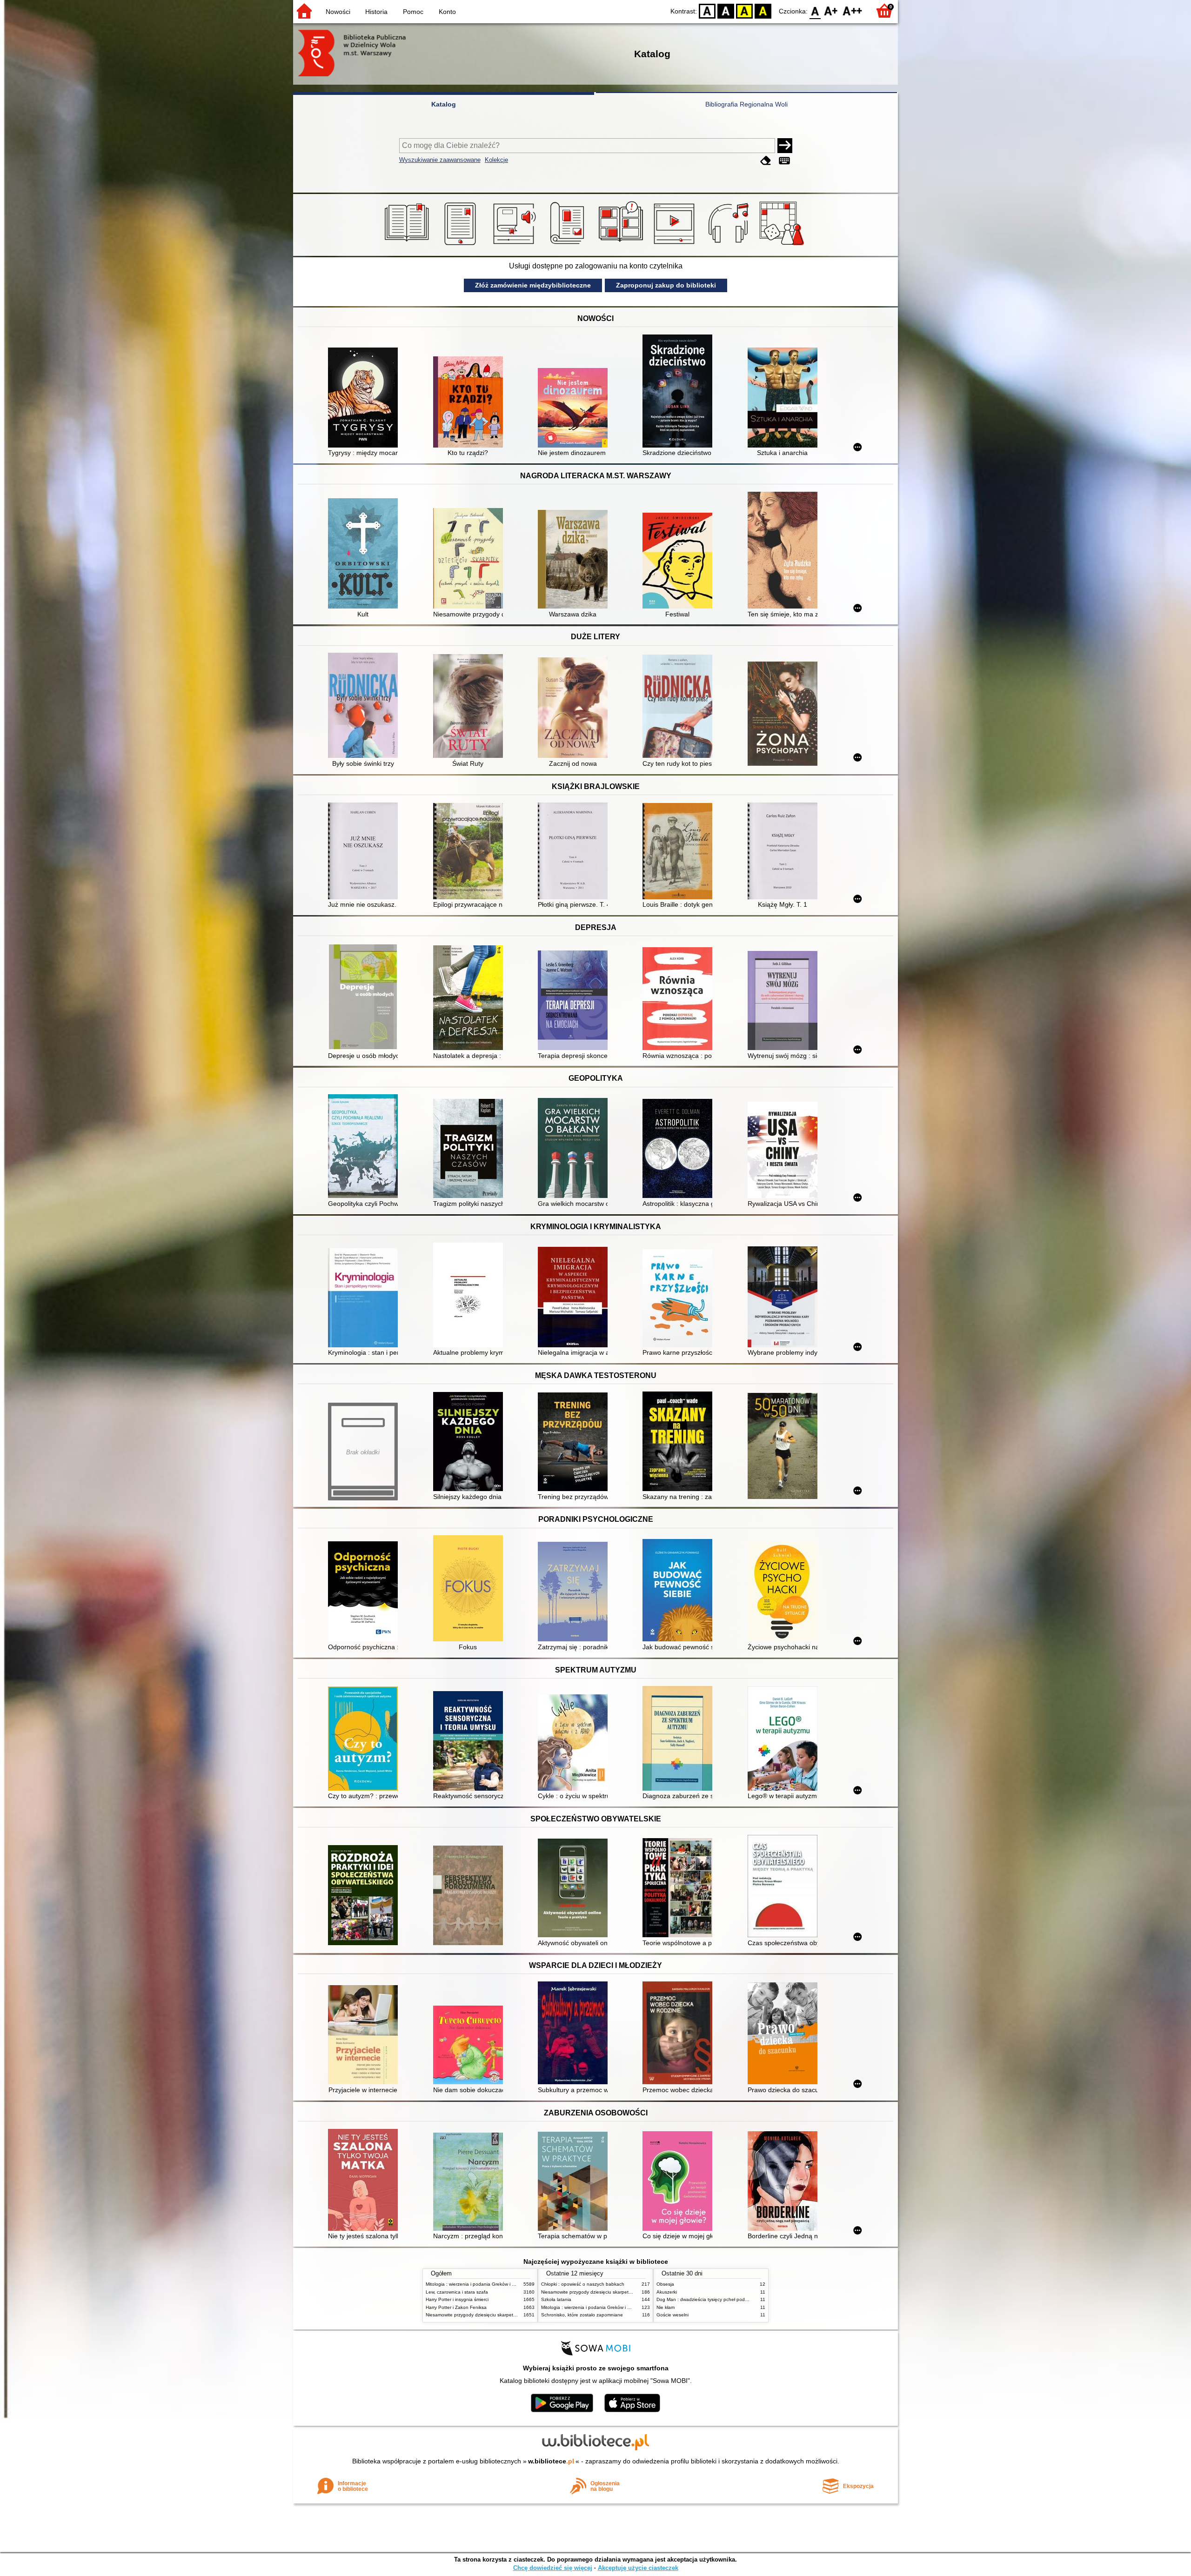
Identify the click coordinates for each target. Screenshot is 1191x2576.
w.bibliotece (551, 2461)
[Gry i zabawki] (783, 245)
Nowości (338, 12)
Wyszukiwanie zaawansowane (440, 160)
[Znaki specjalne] (784, 161)
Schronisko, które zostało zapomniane (582, 2315)
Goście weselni (672, 2315)
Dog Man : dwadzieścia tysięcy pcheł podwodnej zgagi (715, 2299)
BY (763, 10)
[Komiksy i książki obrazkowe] (622, 245)
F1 (831, 10)
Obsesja (665, 2284)
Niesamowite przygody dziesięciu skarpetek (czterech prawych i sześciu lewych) (510, 2315)
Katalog (444, 104)
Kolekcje (496, 160)
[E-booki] (462, 245)
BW (726, 10)
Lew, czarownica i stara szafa (457, 2292)
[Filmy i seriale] (676, 245)
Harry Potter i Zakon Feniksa (456, 2307)
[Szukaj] (785, 146)
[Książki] (408, 245)
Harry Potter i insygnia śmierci (457, 2299)
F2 (853, 10)
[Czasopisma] (569, 245)
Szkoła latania (556, 2299)
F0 (815, 10)
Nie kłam (666, 2307)
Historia (376, 12)
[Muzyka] (730, 245)
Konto (447, 12)
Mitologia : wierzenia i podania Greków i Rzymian (478, 2284)
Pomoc (413, 12)
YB (744, 10)
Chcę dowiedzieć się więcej (553, 2568)
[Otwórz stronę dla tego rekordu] (365, 398)
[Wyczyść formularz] (766, 161)
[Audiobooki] (515, 245)
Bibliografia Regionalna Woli (746, 104)
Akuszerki (667, 2292)
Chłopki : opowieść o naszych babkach (583, 2284)
